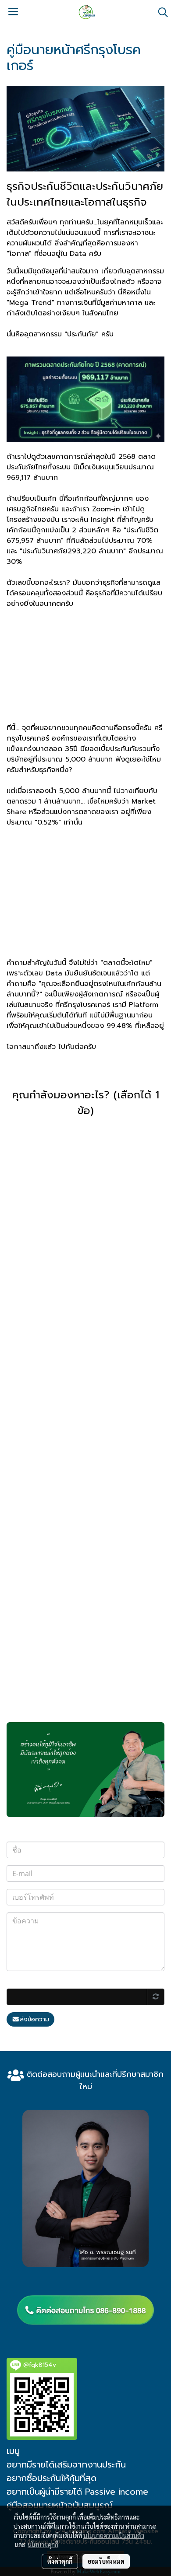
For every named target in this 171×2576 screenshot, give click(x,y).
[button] (160, 12)
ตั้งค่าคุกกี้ (60, 2561)
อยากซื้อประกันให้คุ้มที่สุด (52, 2478)
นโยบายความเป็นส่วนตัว (114, 2535)
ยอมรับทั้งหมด (106, 2561)
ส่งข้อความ (34, 2019)
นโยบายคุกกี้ (43, 2545)
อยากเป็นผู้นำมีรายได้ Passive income (77, 2492)
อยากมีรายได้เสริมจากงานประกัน (66, 2464)
